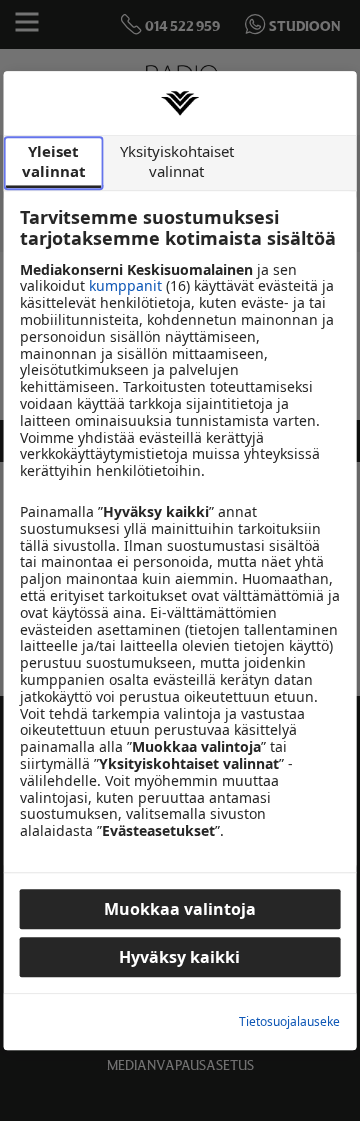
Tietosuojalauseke (289, 1022)
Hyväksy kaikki (179, 957)
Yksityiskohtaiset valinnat (177, 161)
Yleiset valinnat (54, 161)
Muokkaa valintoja (180, 909)
